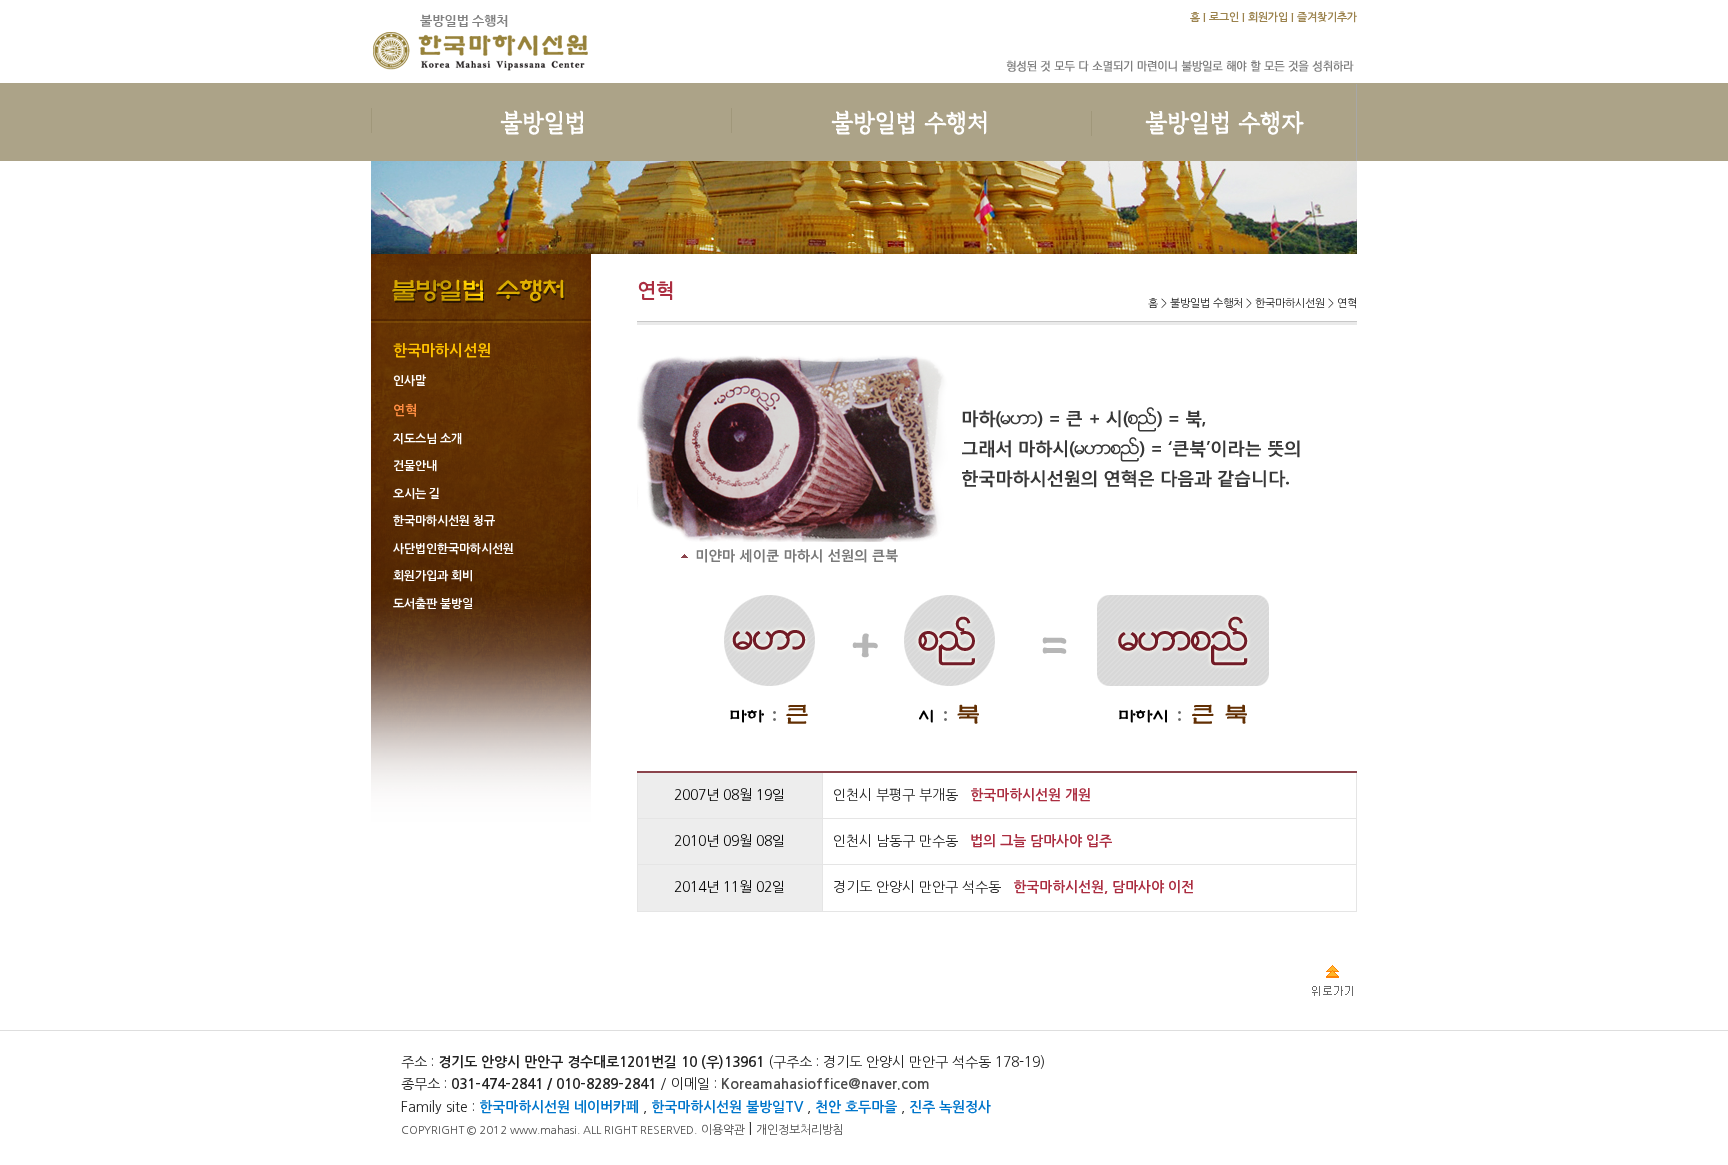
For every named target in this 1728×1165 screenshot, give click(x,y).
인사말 (409, 381)
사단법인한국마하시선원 (453, 549)
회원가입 (1268, 17)
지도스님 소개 (427, 439)
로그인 (1224, 17)
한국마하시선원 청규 (444, 521)
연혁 (405, 410)
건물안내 (415, 466)
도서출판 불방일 (433, 604)
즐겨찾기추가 (1327, 17)
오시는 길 (416, 494)
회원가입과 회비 (433, 576)
